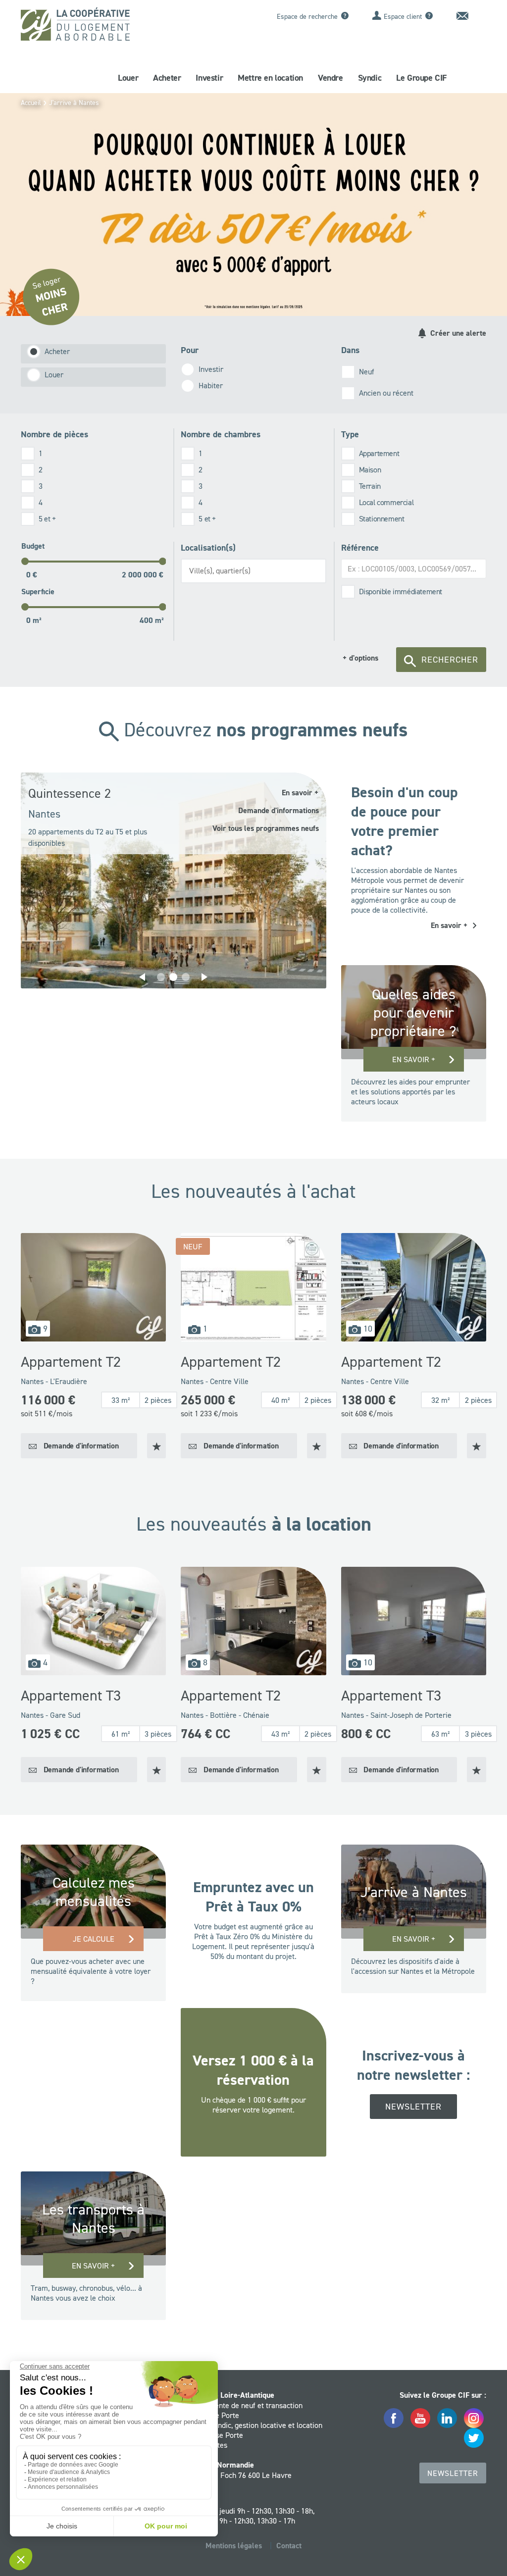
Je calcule (94, 1939)
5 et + (47, 518)
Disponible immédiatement (401, 591)
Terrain (370, 486)
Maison (370, 469)
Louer (128, 78)
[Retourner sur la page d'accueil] (75, 27)
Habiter (211, 385)
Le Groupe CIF (421, 78)
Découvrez (263, 729)
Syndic (370, 78)
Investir (209, 78)
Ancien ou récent (386, 393)
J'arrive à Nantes (74, 103)
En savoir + (414, 1059)
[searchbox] (256, 570)
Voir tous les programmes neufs (266, 828)
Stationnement (382, 518)
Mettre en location (270, 78)
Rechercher (450, 660)
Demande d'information (80, 1446)
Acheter (167, 78)
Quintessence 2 (70, 793)
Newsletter (413, 2107)
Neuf (367, 371)
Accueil (31, 103)
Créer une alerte (457, 333)
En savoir (300, 793)
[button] (142, 977)
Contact (289, 2546)
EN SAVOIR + (93, 2266)
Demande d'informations (279, 810)
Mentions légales (234, 2546)
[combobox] (253, 571)
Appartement (379, 453)
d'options (360, 658)
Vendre (330, 78)
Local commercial (386, 502)
